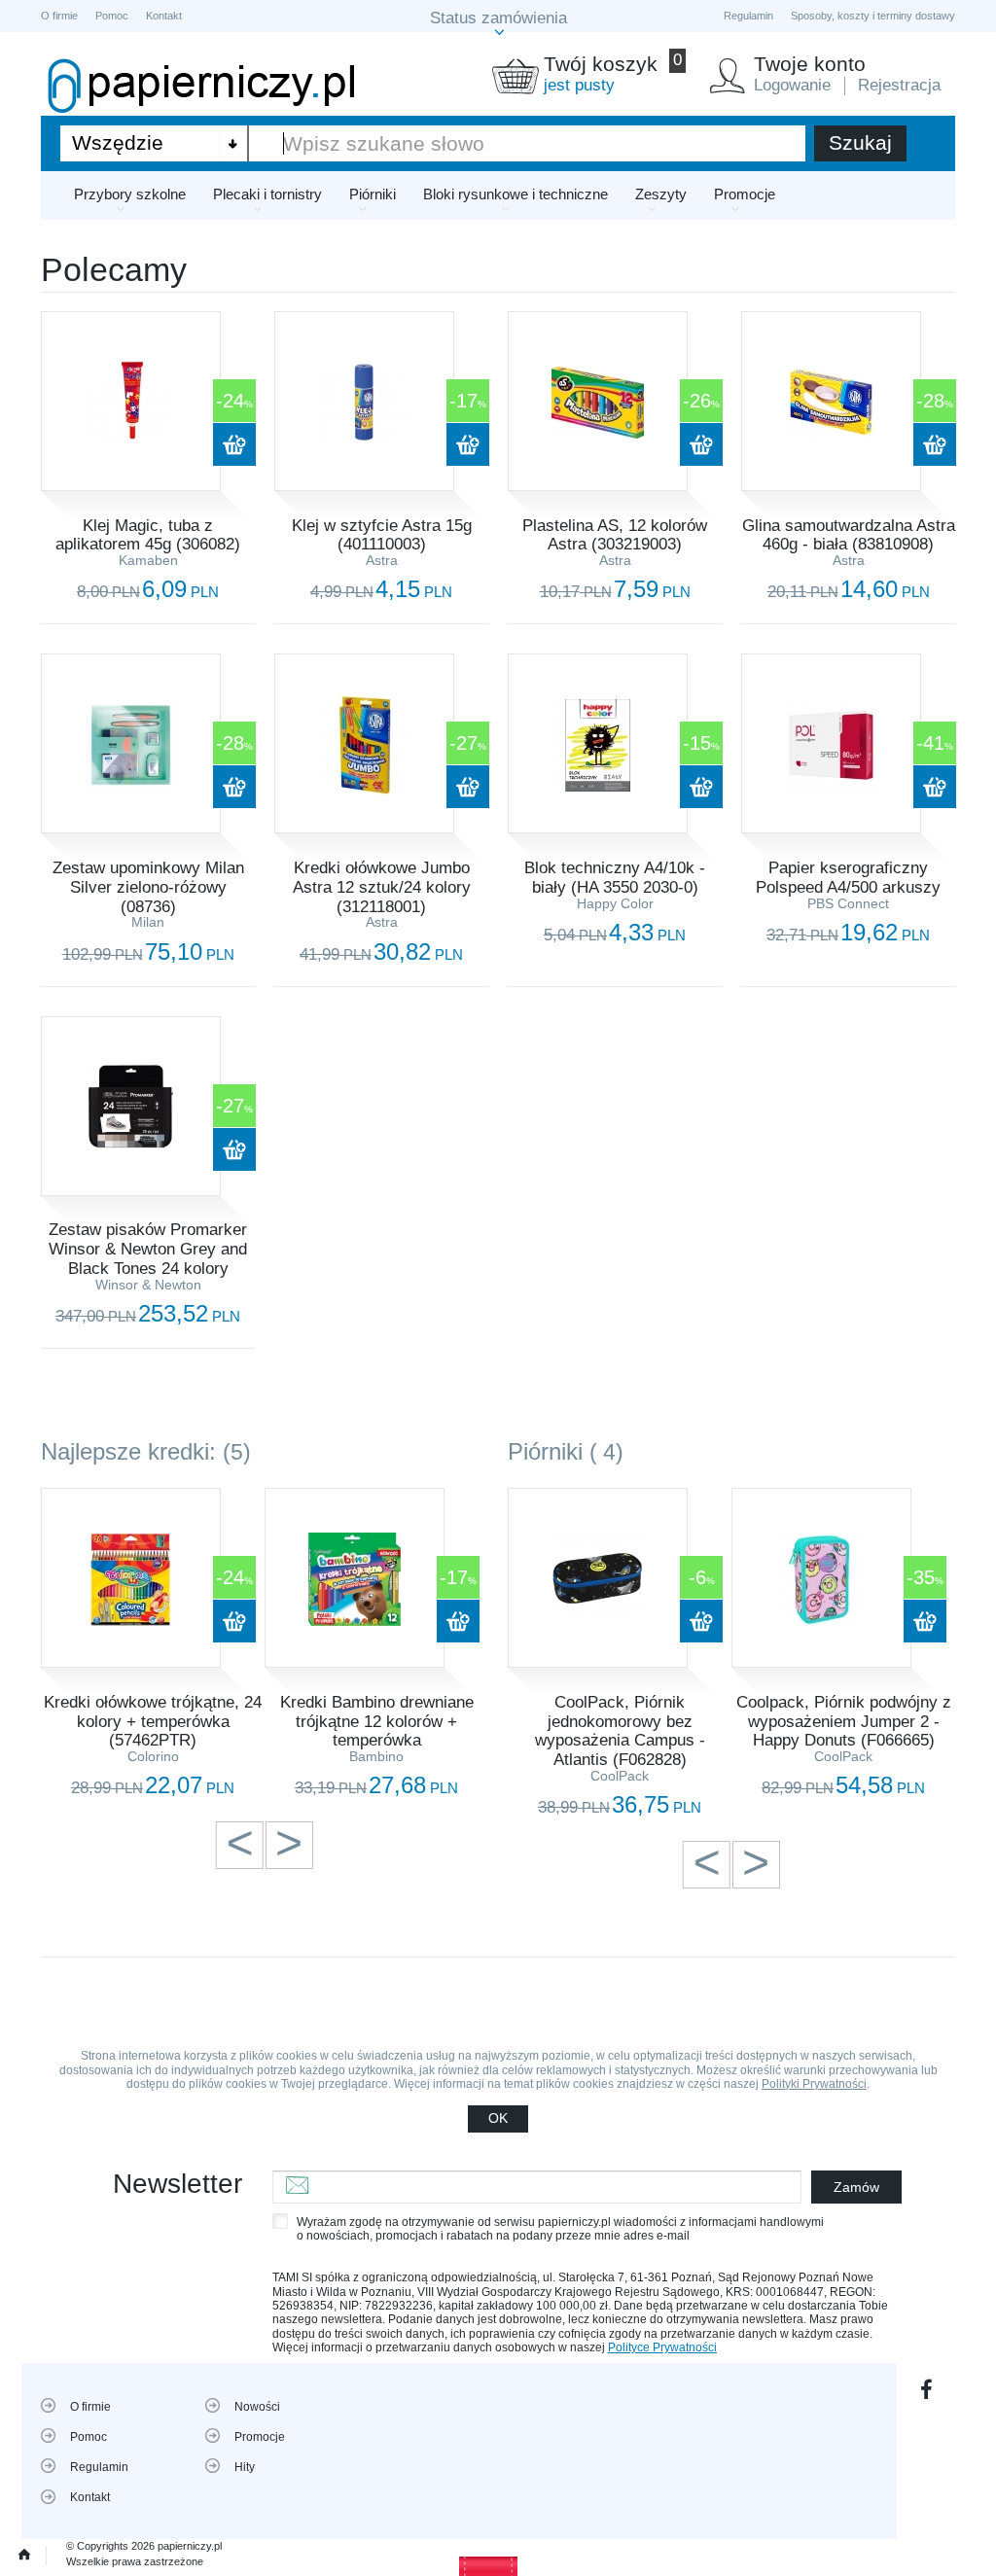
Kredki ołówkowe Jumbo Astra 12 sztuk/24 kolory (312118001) (382, 887)
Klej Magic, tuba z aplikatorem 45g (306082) (148, 535)
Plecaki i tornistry (267, 194)
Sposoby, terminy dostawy (873, 16)
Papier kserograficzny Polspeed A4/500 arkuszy (848, 877)
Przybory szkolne (130, 194)
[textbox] (527, 144)
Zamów (856, 2187)
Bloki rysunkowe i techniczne (516, 194)
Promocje (745, 194)
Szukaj (860, 142)
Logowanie (792, 85)
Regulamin (748, 16)
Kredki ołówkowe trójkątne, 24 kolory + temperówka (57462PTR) (153, 1721)
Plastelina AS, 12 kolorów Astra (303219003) (615, 535)
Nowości (257, 2407)
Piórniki (373, 194)
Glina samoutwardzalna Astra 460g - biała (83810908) (849, 535)
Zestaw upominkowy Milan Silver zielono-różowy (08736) (148, 887)
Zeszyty (661, 194)
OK (498, 2118)
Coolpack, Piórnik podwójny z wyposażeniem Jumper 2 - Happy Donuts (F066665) (844, 1721)
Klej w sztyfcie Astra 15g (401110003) (382, 535)
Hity (245, 2467)
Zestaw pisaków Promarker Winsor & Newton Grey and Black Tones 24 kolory (148, 1249)
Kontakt (164, 16)
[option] (153, 1643)
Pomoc (112, 16)
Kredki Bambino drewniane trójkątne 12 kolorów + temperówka (377, 1721)
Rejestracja (899, 85)
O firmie (59, 16)
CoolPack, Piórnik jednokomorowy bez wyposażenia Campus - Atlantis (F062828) (620, 1730)
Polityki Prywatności (814, 2084)
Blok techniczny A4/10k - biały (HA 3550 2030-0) (615, 877)
